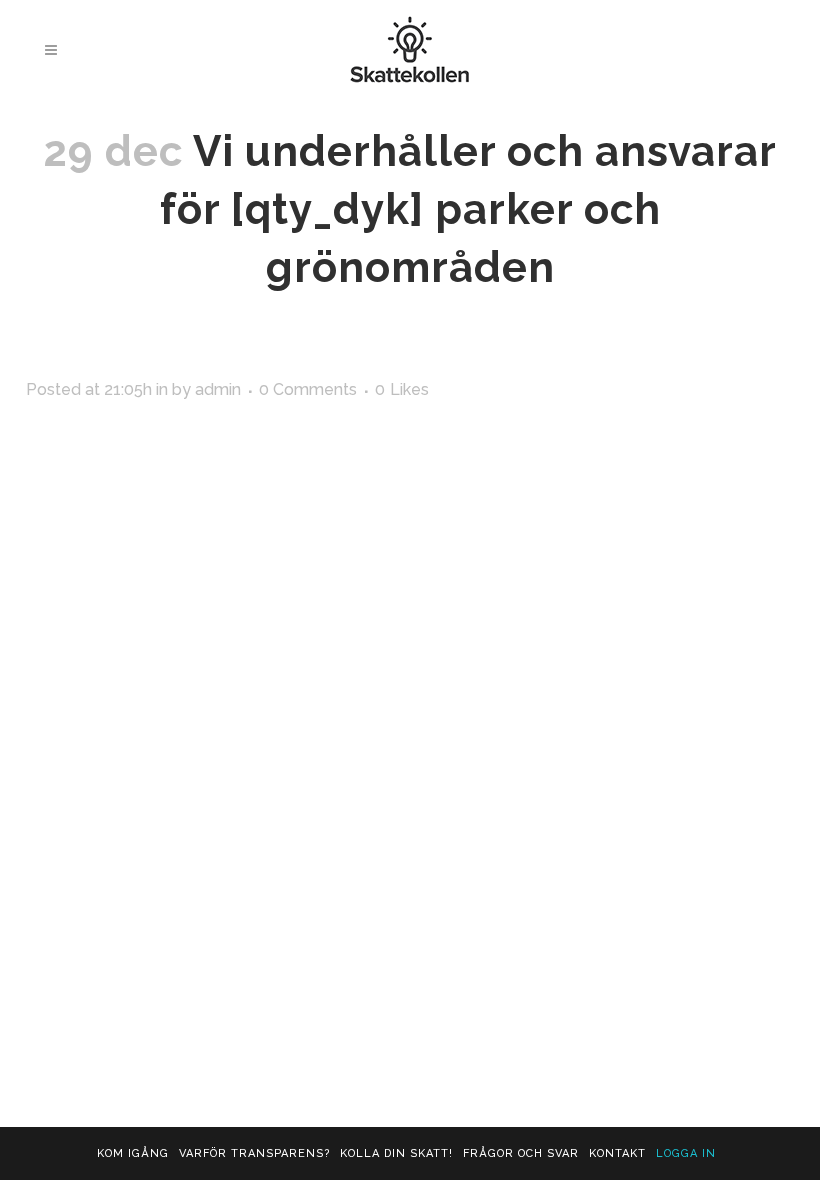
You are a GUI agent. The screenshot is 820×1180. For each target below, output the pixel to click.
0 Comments (308, 389)
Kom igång (133, 1153)
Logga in (686, 1153)
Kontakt (617, 1153)
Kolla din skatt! (396, 1153)
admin (218, 389)
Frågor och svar (521, 1153)
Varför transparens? (254, 1153)
